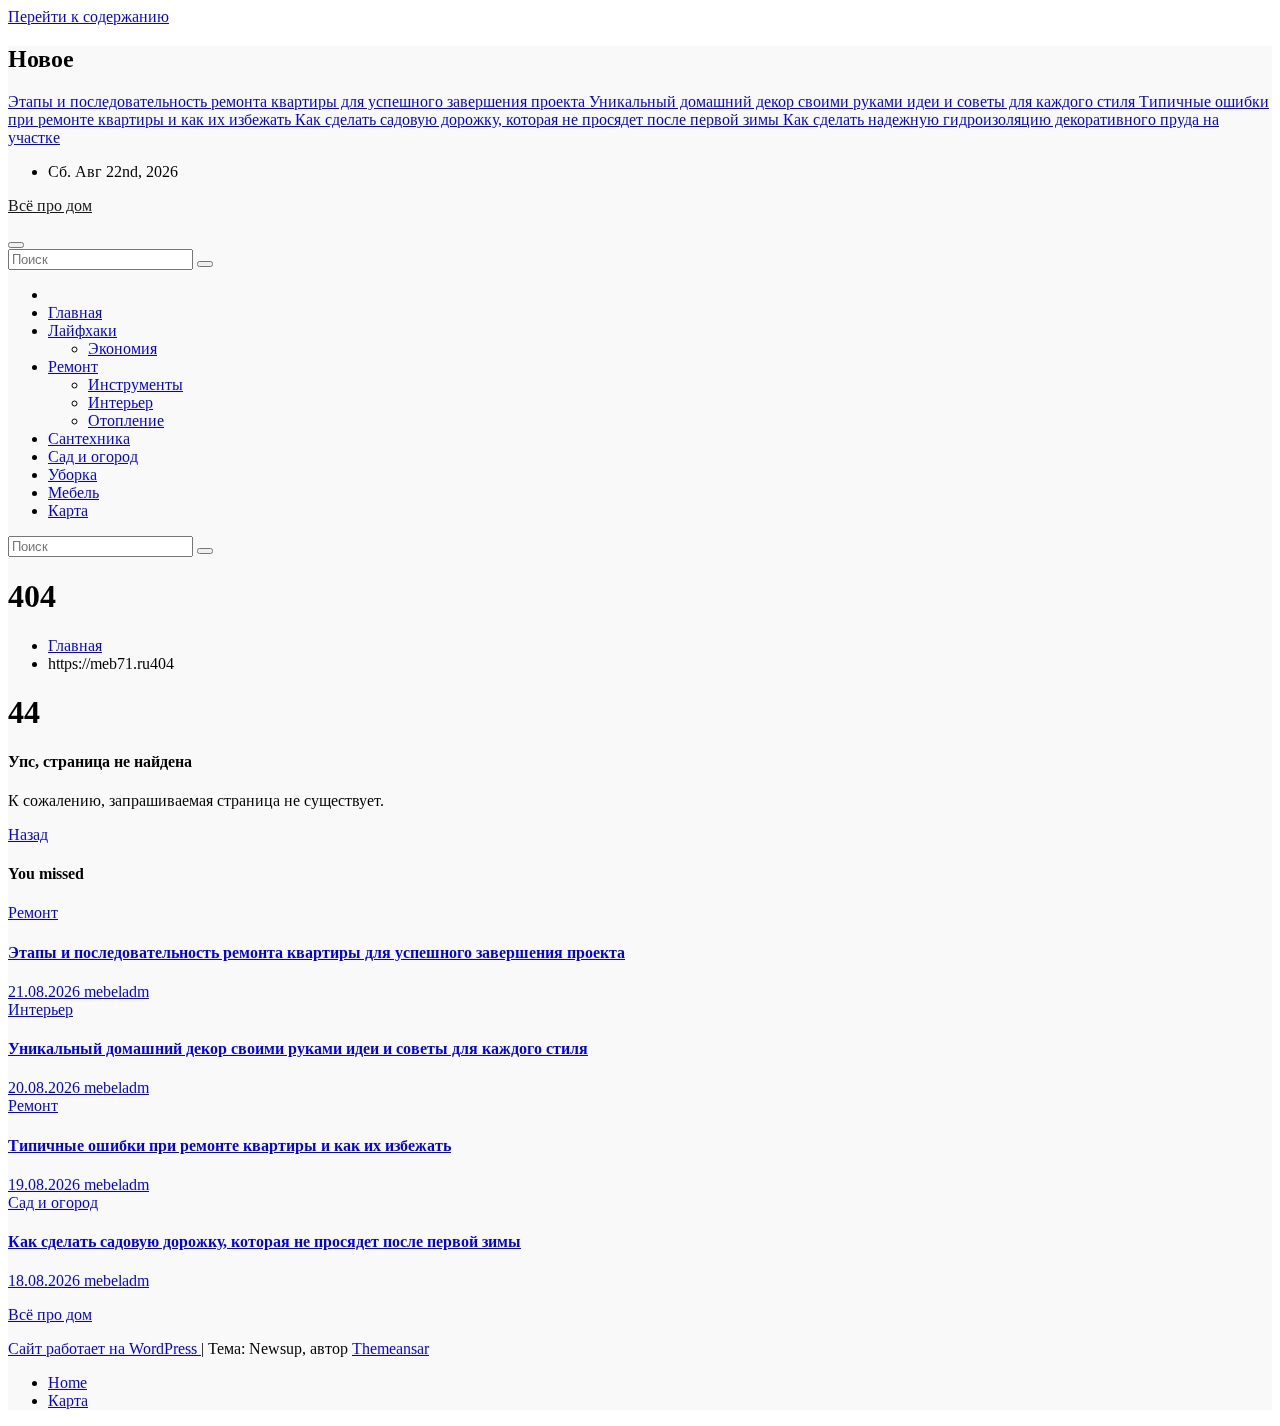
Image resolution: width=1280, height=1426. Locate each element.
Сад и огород (93, 456)
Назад (28, 834)
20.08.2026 (46, 1087)
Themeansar (390, 1348)
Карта (68, 510)
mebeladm (116, 991)
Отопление (126, 420)
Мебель (73, 492)
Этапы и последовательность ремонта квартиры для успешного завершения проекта (316, 952)
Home (67, 1382)
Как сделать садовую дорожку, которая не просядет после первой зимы (264, 1241)
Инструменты (135, 384)
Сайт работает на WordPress (104, 1348)
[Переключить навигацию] (16, 245)
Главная (75, 312)
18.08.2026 (46, 1280)
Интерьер (120, 402)
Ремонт (73, 366)
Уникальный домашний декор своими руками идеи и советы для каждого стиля (298, 1048)
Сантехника (89, 438)
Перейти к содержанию (88, 16)
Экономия (122, 348)
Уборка (72, 474)
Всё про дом (50, 205)
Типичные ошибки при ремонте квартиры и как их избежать (229, 1145)
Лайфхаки (82, 330)
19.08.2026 (46, 1184)
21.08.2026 (46, 991)
